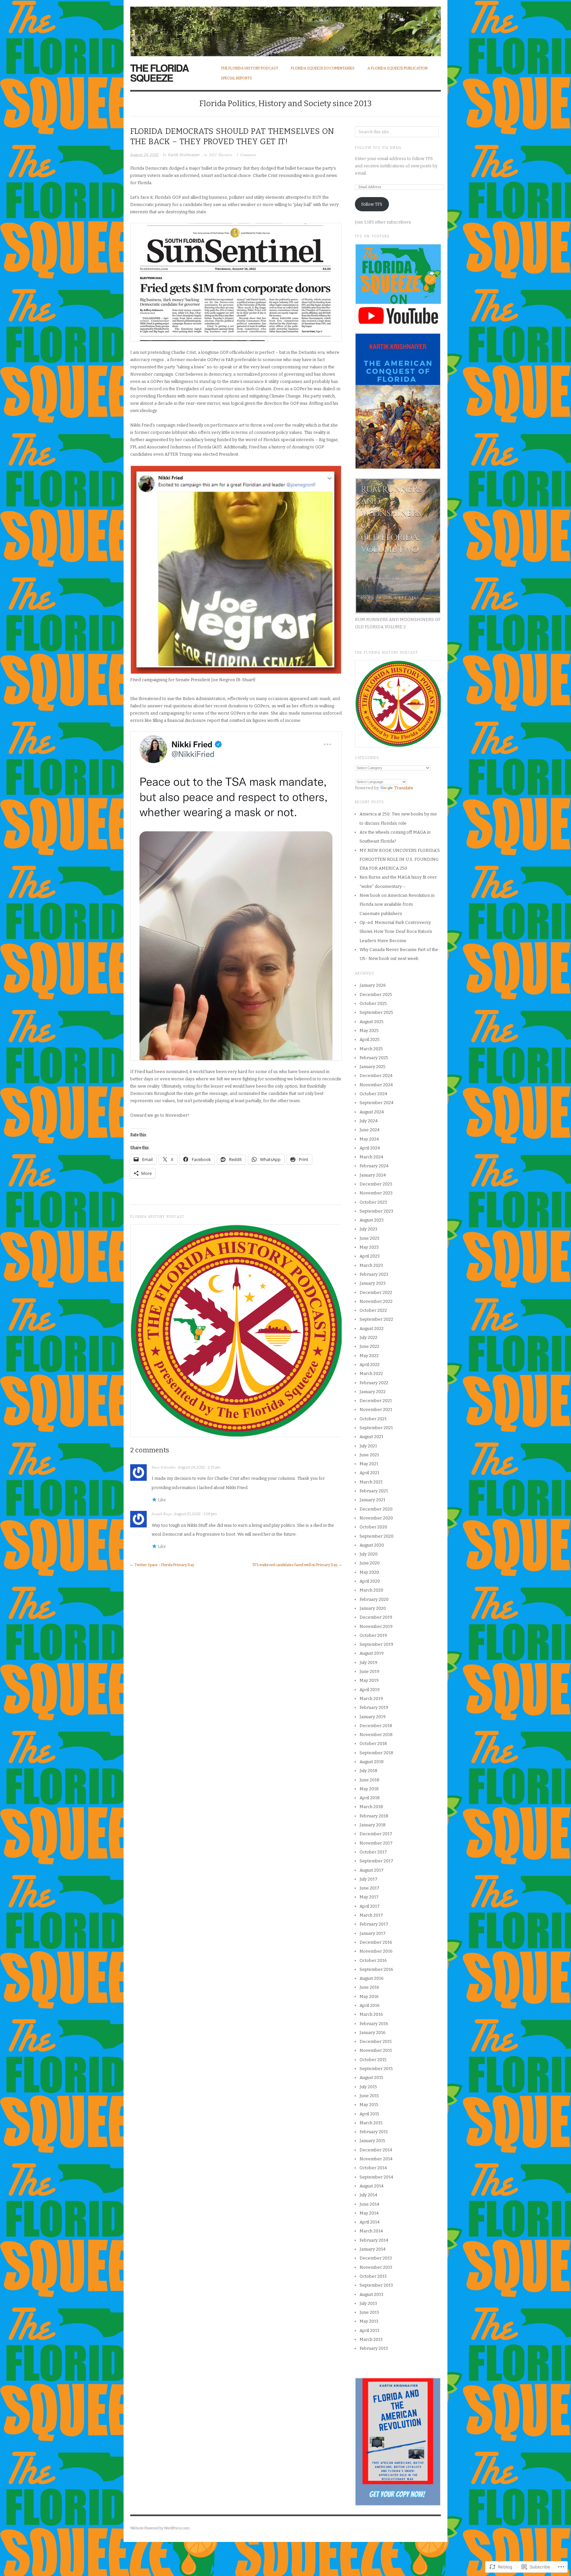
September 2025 (376, 1012)
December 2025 (376, 995)
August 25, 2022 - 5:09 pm (195, 1514)
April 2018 (370, 1798)
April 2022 (370, 1365)
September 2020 (377, 1536)
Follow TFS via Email (378, 148)
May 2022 (369, 1356)
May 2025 (369, 1031)
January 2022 (373, 1392)
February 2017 (374, 1924)
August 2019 (372, 1653)
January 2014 (373, 2249)
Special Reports (236, 78)
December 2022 (376, 1292)
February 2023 (374, 1274)
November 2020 (376, 1518)
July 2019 (368, 1662)
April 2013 (369, 2330)
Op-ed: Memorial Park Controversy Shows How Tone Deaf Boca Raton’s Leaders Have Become (396, 932)
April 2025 (370, 1039)
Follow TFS (372, 204)
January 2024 (373, 1175)
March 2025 (371, 1049)
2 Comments (246, 155)
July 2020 (369, 1554)
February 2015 (374, 2132)
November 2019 (376, 1626)
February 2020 (374, 1599)
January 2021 (372, 1500)
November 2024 (376, 1085)
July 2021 (368, 1446)
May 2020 (369, 1572)
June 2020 (370, 1563)
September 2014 (376, 2177)
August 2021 (371, 1437)
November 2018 (376, 1735)
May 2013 (369, 2321)
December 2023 (376, 1184)
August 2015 (371, 2077)
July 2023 (368, 1229)
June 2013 (369, 2312)
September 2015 (376, 2069)
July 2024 (369, 1121)
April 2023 (370, 1256)
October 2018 (373, 1744)
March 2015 (371, 2123)
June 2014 (369, 2204)
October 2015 (373, 2060)
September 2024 (377, 1103)
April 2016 (370, 2005)
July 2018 (368, 1771)
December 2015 (376, 2041)
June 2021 (369, 1455)
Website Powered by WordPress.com (160, 2528)
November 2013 (376, 2267)
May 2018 (369, 1789)
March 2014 (371, 2231)
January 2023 (373, 1283)
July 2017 (368, 1879)
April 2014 (370, 2222)
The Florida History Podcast (249, 68)
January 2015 (372, 2141)
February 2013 (374, 2348)
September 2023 (376, 1211)
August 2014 (372, 2186)
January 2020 (373, 1608)
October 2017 (373, 1852)
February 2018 (374, 1816)
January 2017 (373, 1933)
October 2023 (373, 1202)
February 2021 (374, 1491)
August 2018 (372, 1762)
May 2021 (369, 1464)
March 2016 (371, 2014)
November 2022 (376, 1301)
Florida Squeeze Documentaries (323, 68)
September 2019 (376, 1644)
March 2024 (371, 1157)
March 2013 (371, 2339)
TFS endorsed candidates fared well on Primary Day (295, 1565)
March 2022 (371, 1373)
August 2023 (372, 1220)
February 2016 (374, 2024)
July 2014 (368, 2195)
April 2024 (370, 1148)
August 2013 (371, 2294)
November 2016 (376, 1951)
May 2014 (369, 2213)
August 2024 (372, 1112)
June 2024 (370, 1130)
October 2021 (373, 1419)
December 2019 (376, 1617)
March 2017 (371, 1915)
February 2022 (374, 1383)
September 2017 (376, 1861)
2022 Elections (221, 155)
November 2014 (376, 2159)
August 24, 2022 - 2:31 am (199, 1467)
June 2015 (369, 2096)
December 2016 (376, 1942)
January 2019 (373, 1717)
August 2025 (372, 1022)
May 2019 (369, 1680)
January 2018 (373, 1825)
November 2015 (376, 2050)
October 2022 (373, 1310)
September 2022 (376, 1319)
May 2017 (369, 1897)
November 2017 (376, 1843)
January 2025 (373, 1067)
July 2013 (368, 2303)
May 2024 (369, 1139)
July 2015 (368, 2087)
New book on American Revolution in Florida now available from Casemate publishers (397, 904)
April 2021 (369, 1473)
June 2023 (369, 1238)
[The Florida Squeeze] (285, 28)
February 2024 (374, 1166)
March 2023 (371, 1265)
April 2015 (369, 2114)
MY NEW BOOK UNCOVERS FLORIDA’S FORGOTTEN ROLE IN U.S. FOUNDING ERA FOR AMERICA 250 (400, 859)
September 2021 (376, 1428)
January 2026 (373, 985)
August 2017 (372, 1870)
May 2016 (369, 1996)
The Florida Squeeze (159, 73)
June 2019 (369, 1671)
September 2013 (376, 2285)
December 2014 (376, 2150)
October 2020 (373, 1527)
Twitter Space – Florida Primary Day (164, 1565)
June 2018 (369, 1780)
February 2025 (374, 1058)
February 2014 (374, 2240)
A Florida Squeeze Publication (398, 68)
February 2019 (374, 1707)
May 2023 (369, 1247)
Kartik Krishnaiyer (184, 155)
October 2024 (373, 1094)
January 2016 (373, 2033)
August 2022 (372, 1329)
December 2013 (376, 2258)
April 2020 (370, 1581)
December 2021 (376, 1401)
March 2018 (371, 1807)
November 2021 (376, 1410)
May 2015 (369, 2105)
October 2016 (373, 1960)
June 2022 (369, 1346)
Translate (404, 788)
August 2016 (372, 1978)
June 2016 (369, 1987)
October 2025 (373, 1003)
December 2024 (376, 1076)
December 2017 (376, 1834)
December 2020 (376, 1509)
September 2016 (376, 1969)
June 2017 (369, 1888)
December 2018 (376, 1726)
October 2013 (373, 2276)
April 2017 (370, 1906)
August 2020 (372, 1545)
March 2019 (371, 1699)
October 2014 (373, 2168)
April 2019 (370, 1690)
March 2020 (371, 1590)
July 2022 (368, 1337)
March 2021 (371, 1482)
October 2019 (373, 1635)
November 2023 (376, 1193)
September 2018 (376, 1753)
